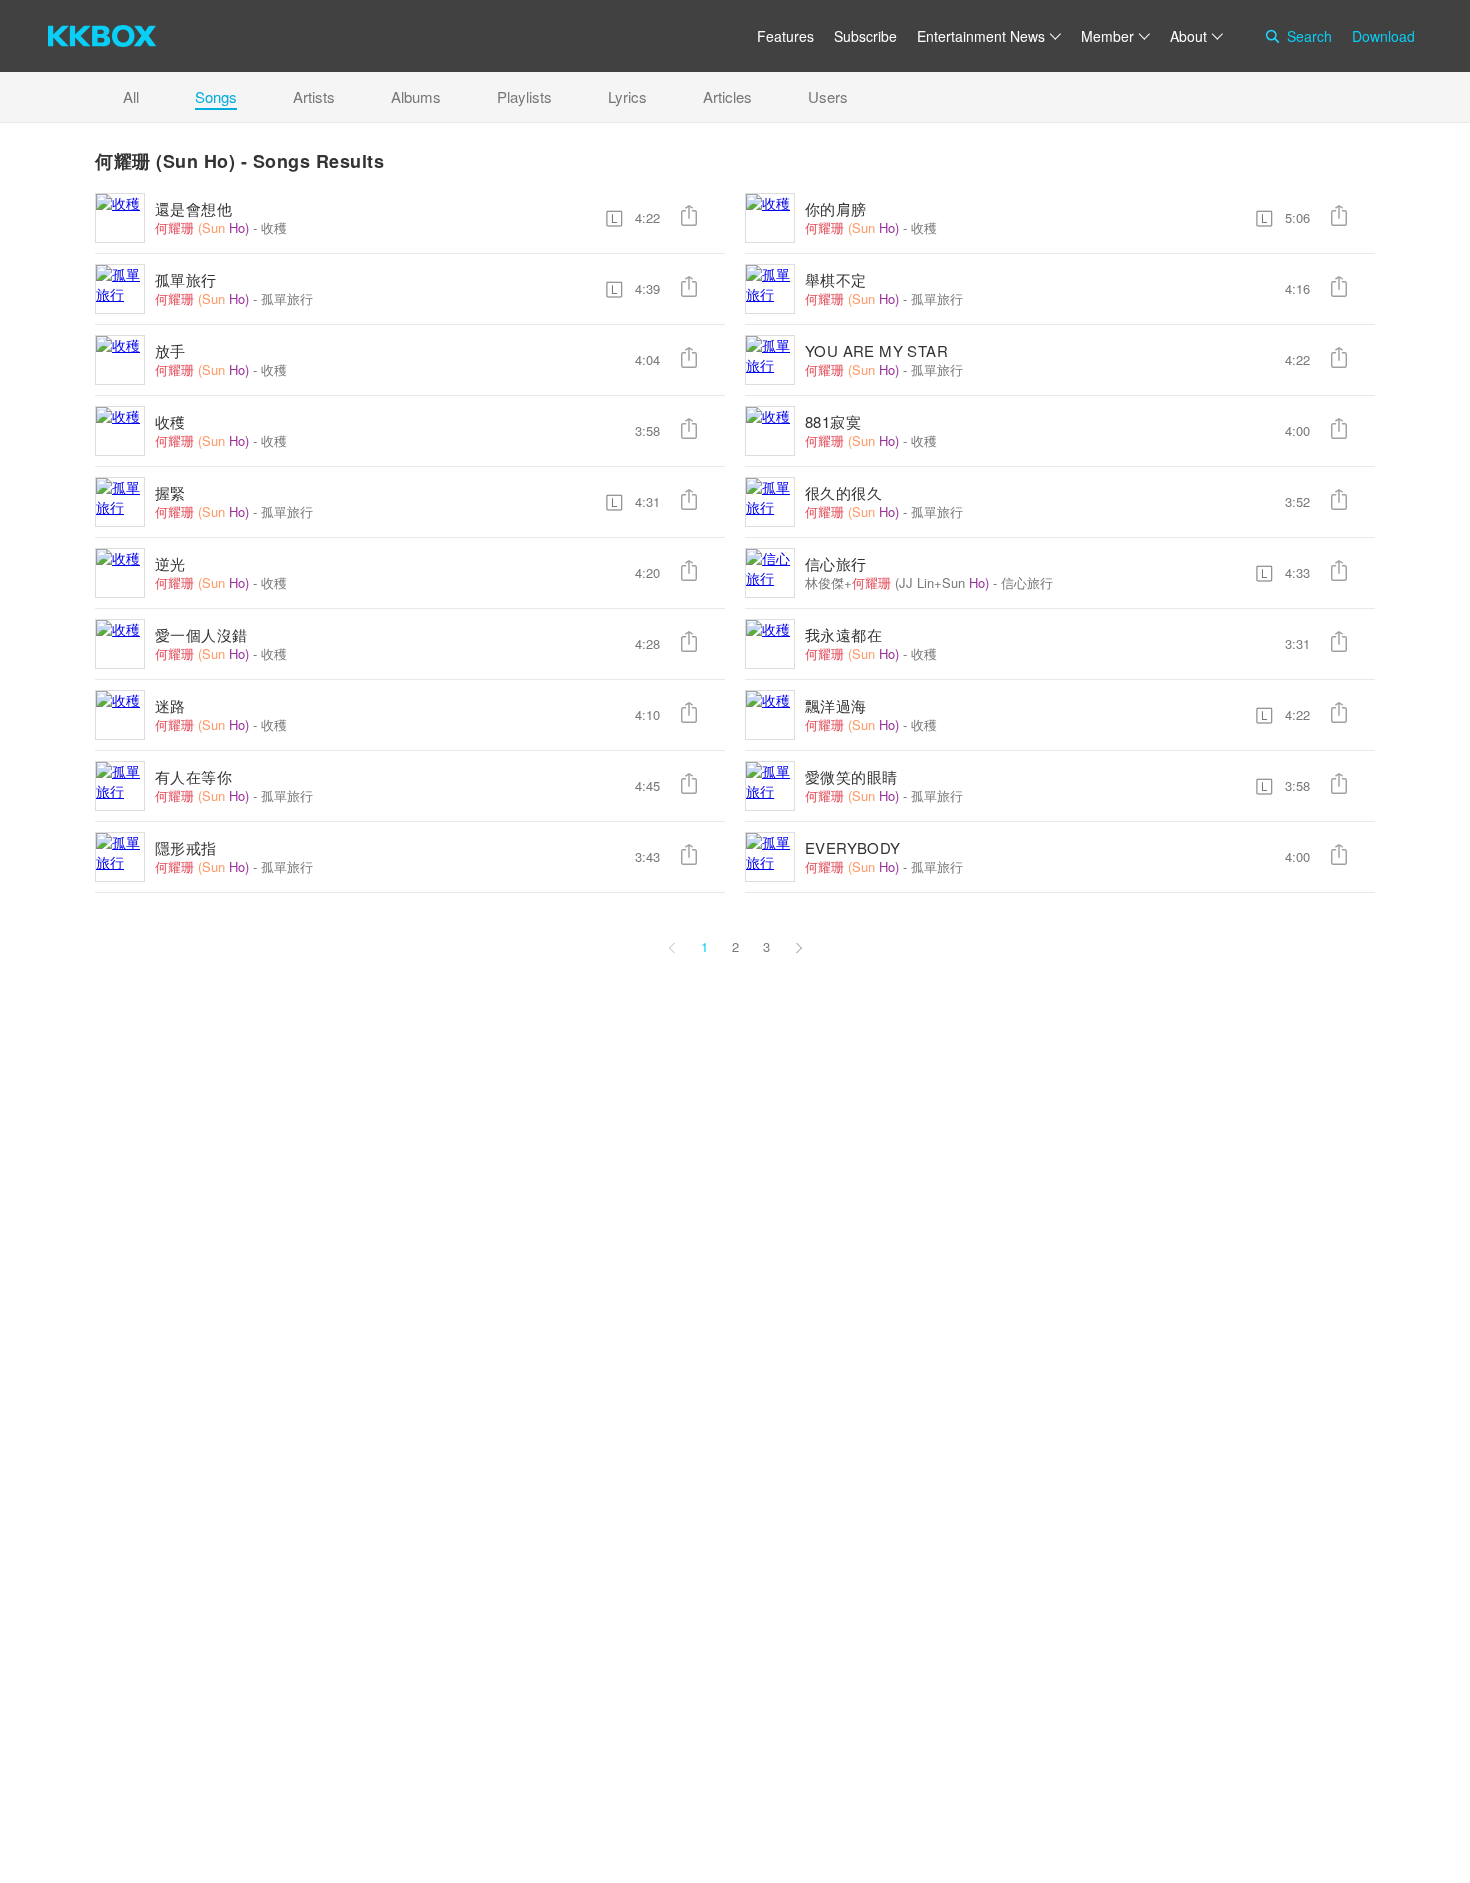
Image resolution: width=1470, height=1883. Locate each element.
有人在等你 (193, 776)
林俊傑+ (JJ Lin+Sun (897, 582)
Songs (216, 96)
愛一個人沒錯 (201, 634)
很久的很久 (843, 492)
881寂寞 (833, 421)
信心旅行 (836, 563)
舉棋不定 (836, 279)
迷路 (170, 705)
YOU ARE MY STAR (876, 350)
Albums (416, 96)
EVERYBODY (853, 847)
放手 (170, 350)
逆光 (170, 563)
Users (828, 96)
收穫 (274, 227)
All (131, 96)
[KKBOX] (102, 36)
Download (1383, 36)
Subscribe (865, 36)
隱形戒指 (186, 847)
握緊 (170, 492)
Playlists (524, 96)
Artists (314, 96)
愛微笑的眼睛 (851, 776)
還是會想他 (193, 208)
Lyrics (627, 96)
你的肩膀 (836, 208)
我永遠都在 (843, 634)
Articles (727, 96)
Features (785, 36)
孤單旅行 (186, 279)
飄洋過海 (836, 705)
